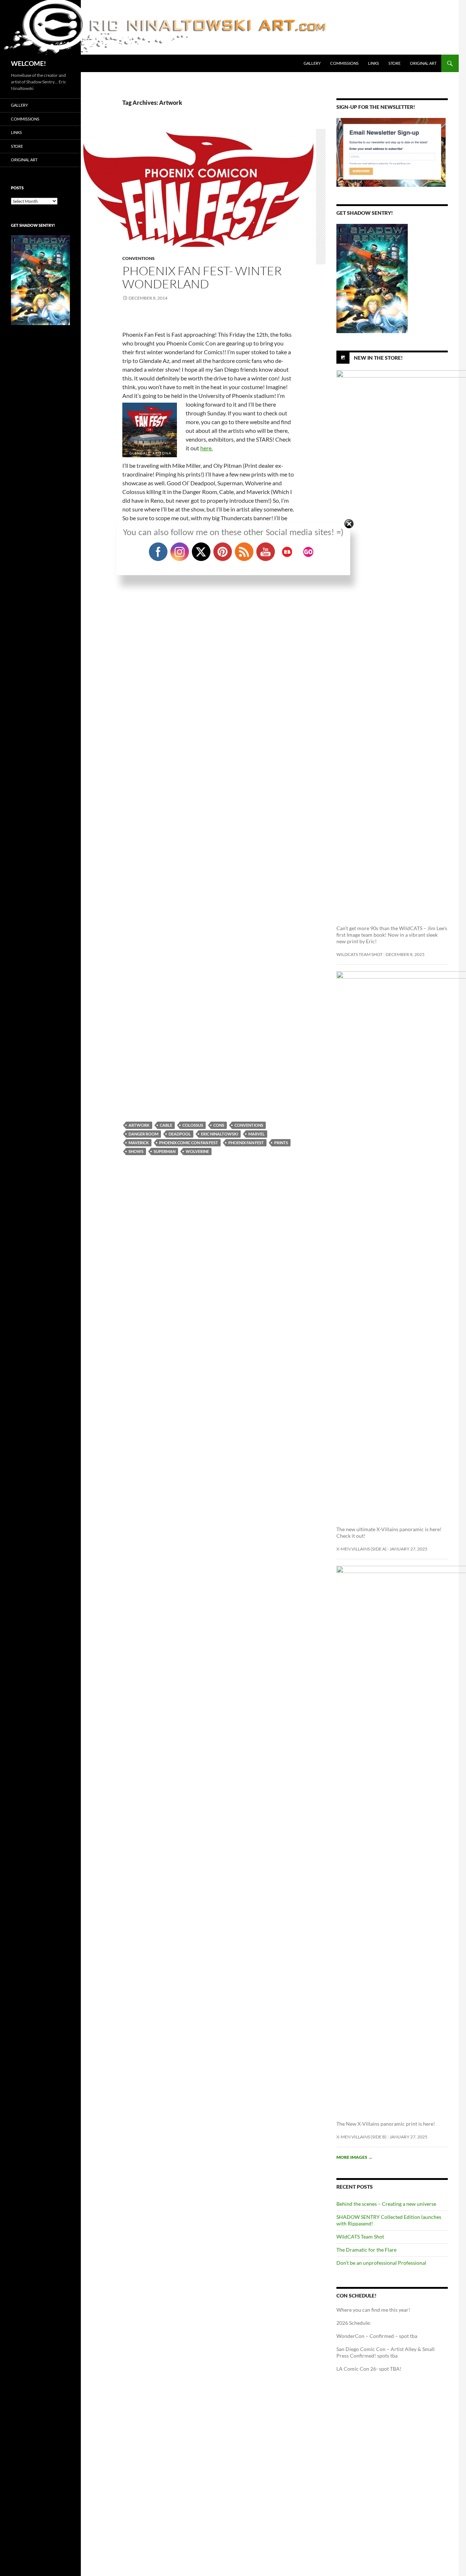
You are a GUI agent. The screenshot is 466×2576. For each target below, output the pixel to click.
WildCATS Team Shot (360, 954)
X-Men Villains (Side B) (362, 2137)
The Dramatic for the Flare (366, 2250)
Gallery (312, 63)
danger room (143, 1134)
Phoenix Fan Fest (246, 1143)
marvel (256, 1134)
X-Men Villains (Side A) (362, 1549)
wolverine (197, 1151)
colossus (193, 1125)
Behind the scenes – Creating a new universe (386, 2204)
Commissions (344, 63)
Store (394, 63)
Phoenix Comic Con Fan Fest (189, 1143)
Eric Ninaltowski (220, 1134)
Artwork (139, 1125)
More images (354, 2157)
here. (206, 448)
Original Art (423, 63)
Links (374, 63)
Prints (281, 1143)
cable (166, 1125)
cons (219, 1125)
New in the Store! (378, 358)
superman (165, 1151)
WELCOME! (28, 63)
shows (136, 1151)
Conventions (139, 258)
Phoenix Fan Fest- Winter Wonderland (202, 277)
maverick (139, 1143)
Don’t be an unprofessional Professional (381, 2263)
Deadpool (180, 1134)
